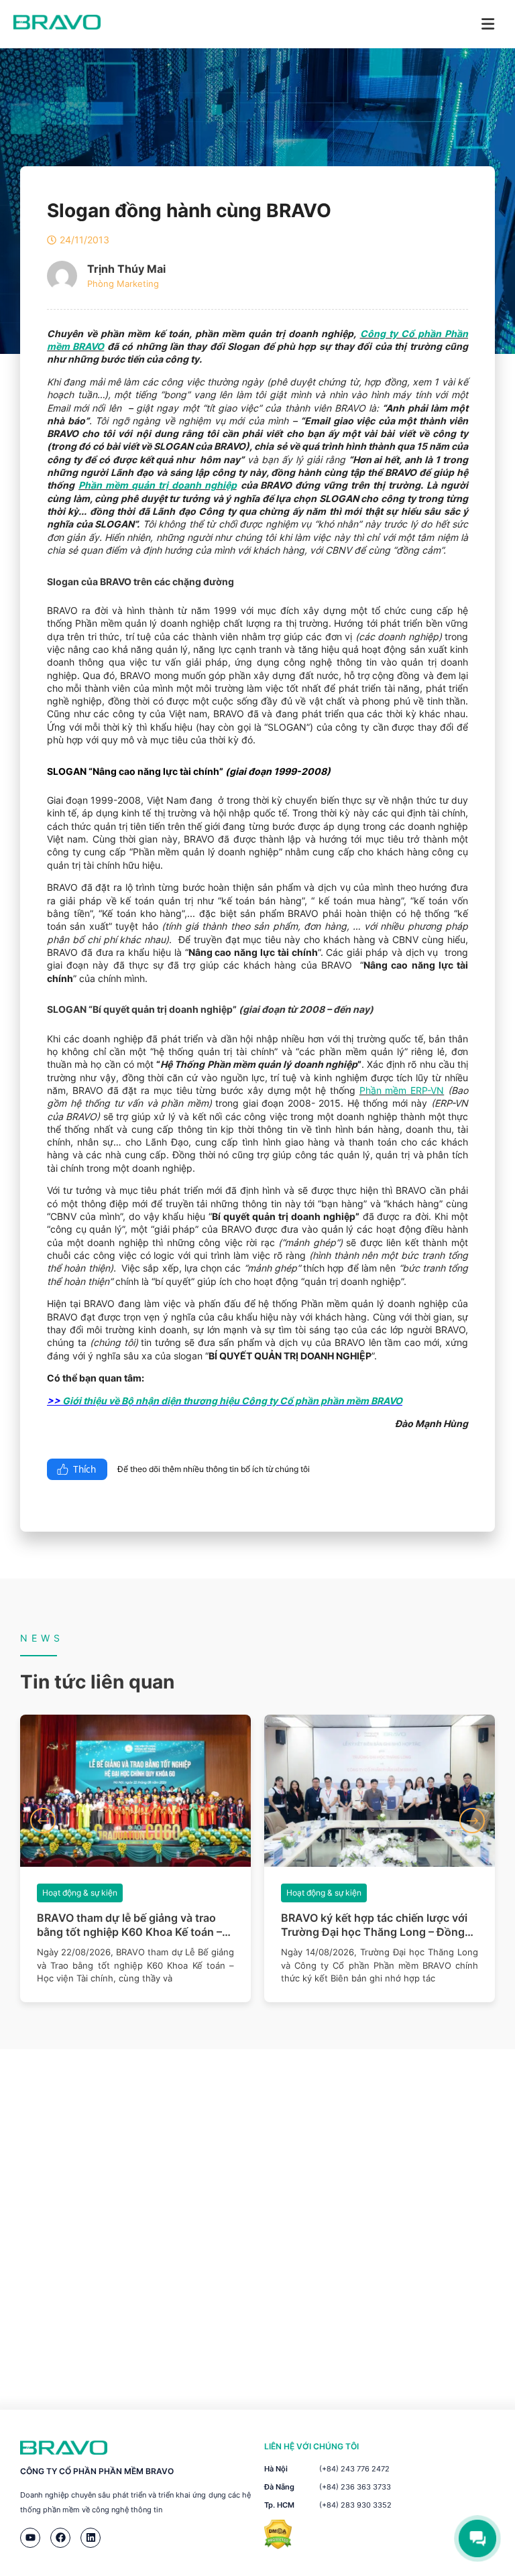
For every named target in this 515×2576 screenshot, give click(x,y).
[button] (43, 1821)
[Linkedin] (91, 2538)
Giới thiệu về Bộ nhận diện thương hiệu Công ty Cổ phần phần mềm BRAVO (232, 1401)
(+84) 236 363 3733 (355, 2487)
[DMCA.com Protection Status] (278, 2546)
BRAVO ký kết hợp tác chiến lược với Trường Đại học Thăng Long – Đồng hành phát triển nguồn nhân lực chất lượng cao (375, 1925)
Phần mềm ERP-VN (402, 1090)
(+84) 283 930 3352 (355, 2505)
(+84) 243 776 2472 (354, 2469)
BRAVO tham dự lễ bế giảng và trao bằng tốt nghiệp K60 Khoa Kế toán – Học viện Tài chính (129, 1925)
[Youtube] (30, 2538)
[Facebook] (60, 2538)
